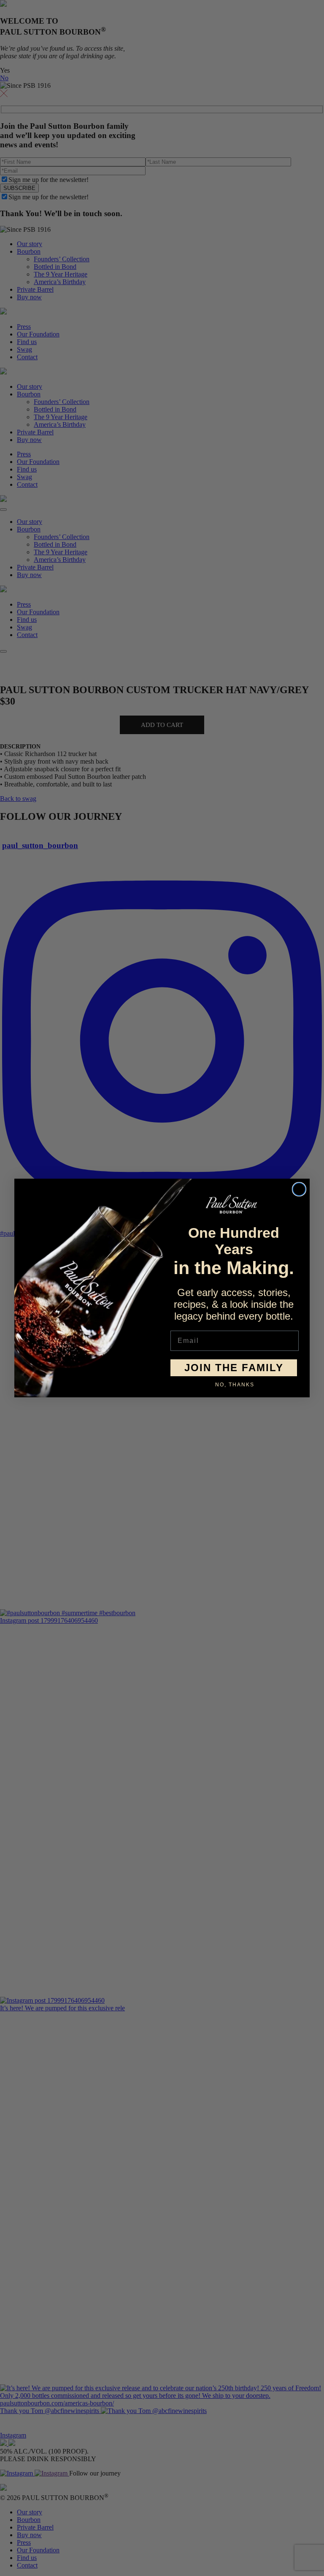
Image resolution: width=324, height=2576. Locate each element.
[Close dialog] (299, 1189)
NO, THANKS (235, 1385)
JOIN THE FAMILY (234, 1368)
